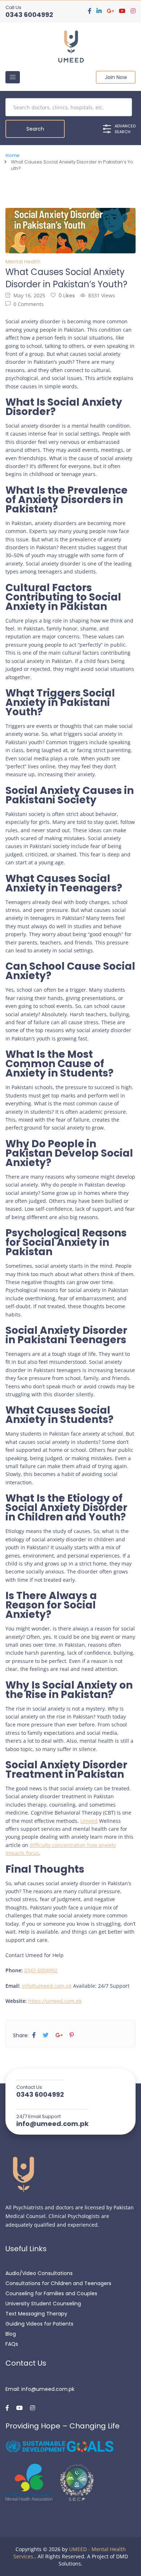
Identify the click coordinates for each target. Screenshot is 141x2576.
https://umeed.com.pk (55, 2001)
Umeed (89, 1821)
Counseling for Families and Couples (51, 2293)
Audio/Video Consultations (39, 2273)
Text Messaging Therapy (36, 2314)
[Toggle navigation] (13, 77)
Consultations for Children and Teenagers (58, 2283)
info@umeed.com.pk (47, 1986)
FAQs (12, 2344)
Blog (11, 2334)
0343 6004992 (29, 15)
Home (12, 156)
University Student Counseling (43, 2304)
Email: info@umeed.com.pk (40, 2389)
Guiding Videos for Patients (39, 2324)
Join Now (116, 77)
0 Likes (67, 296)
